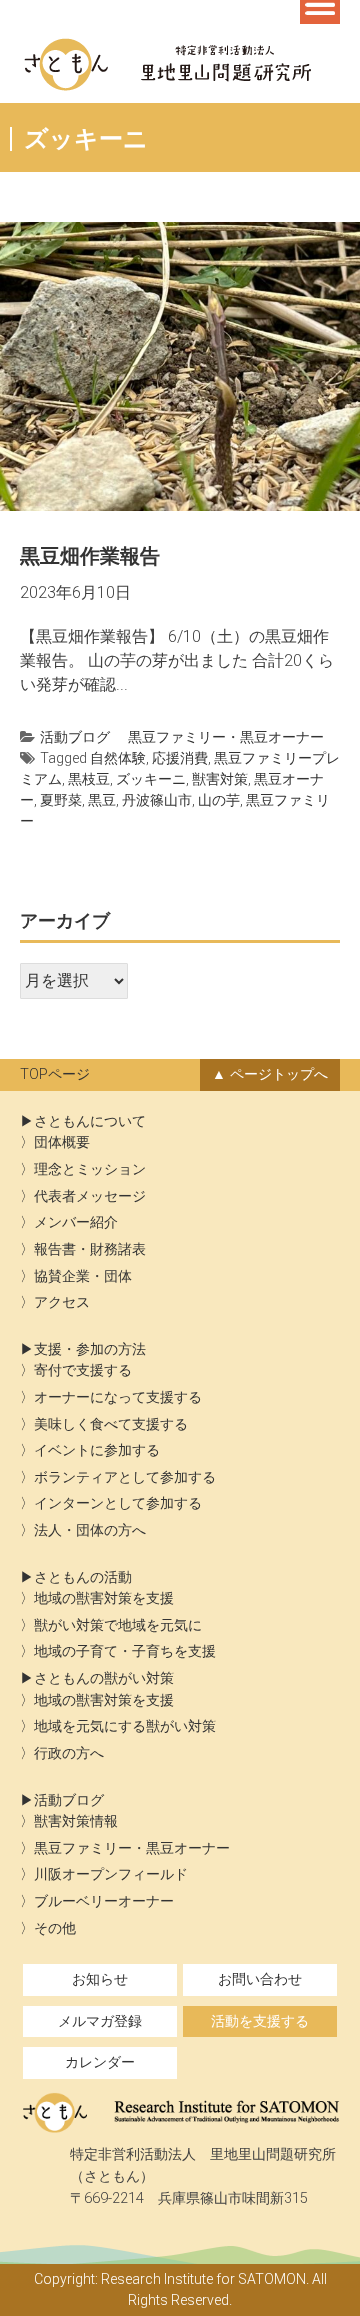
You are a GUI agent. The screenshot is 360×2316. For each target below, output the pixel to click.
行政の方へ (69, 1753)
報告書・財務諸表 (90, 1249)
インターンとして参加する (118, 1503)
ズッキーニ (151, 779)
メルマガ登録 (100, 2021)
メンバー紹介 (76, 1222)
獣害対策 (220, 779)
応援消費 (180, 758)
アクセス (62, 1302)
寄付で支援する (83, 1370)
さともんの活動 (83, 1577)
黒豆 (102, 800)
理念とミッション (90, 1169)
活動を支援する (260, 2021)
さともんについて (90, 1121)
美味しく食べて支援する (111, 1424)
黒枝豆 (89, 779)
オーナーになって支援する (118, 1397)
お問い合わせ (260, 1979)
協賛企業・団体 (83, 1276)
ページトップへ (279, 1074)
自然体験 (118, 758)
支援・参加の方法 (90, 1349)
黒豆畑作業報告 (90, 556)
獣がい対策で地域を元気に (118, 1625)
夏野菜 (61, 800)
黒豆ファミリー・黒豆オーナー (226, 737)
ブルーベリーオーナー (104, 1901)
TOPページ (55, 1074)
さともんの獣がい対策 (104, 1678)
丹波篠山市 (157, 800)
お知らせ (100, 1979)
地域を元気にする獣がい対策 (125, 1726)
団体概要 (62, 1142)
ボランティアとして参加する (125, 1477)
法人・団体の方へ (90, 1530)
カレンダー (100, 2062)
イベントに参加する (97, 1450)
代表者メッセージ (90, 1196)
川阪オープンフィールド (111, 1874)
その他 (55, 1928)
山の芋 (219, 800)
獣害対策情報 (76, 1821)
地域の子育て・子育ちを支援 (125, 1651)
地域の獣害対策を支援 (104, 1598)
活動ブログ (75, 737)
